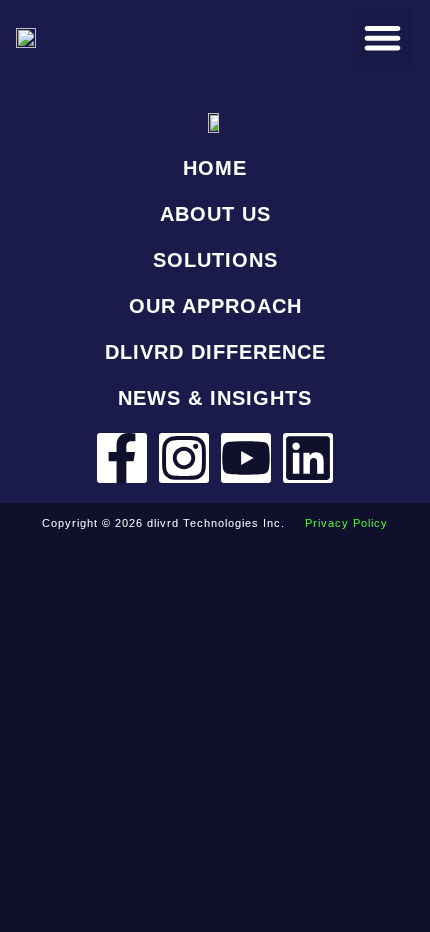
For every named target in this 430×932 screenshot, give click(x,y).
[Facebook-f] (122, 458)
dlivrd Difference (215, 352)
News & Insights (215, 398)
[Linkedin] (308, 458)
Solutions (215, 260)
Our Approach (215, 306)
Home (215, 168)
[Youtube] (246, 458)
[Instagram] (184, 458)
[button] (382, 37)
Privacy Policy (346, 523)
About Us (215, 214)
